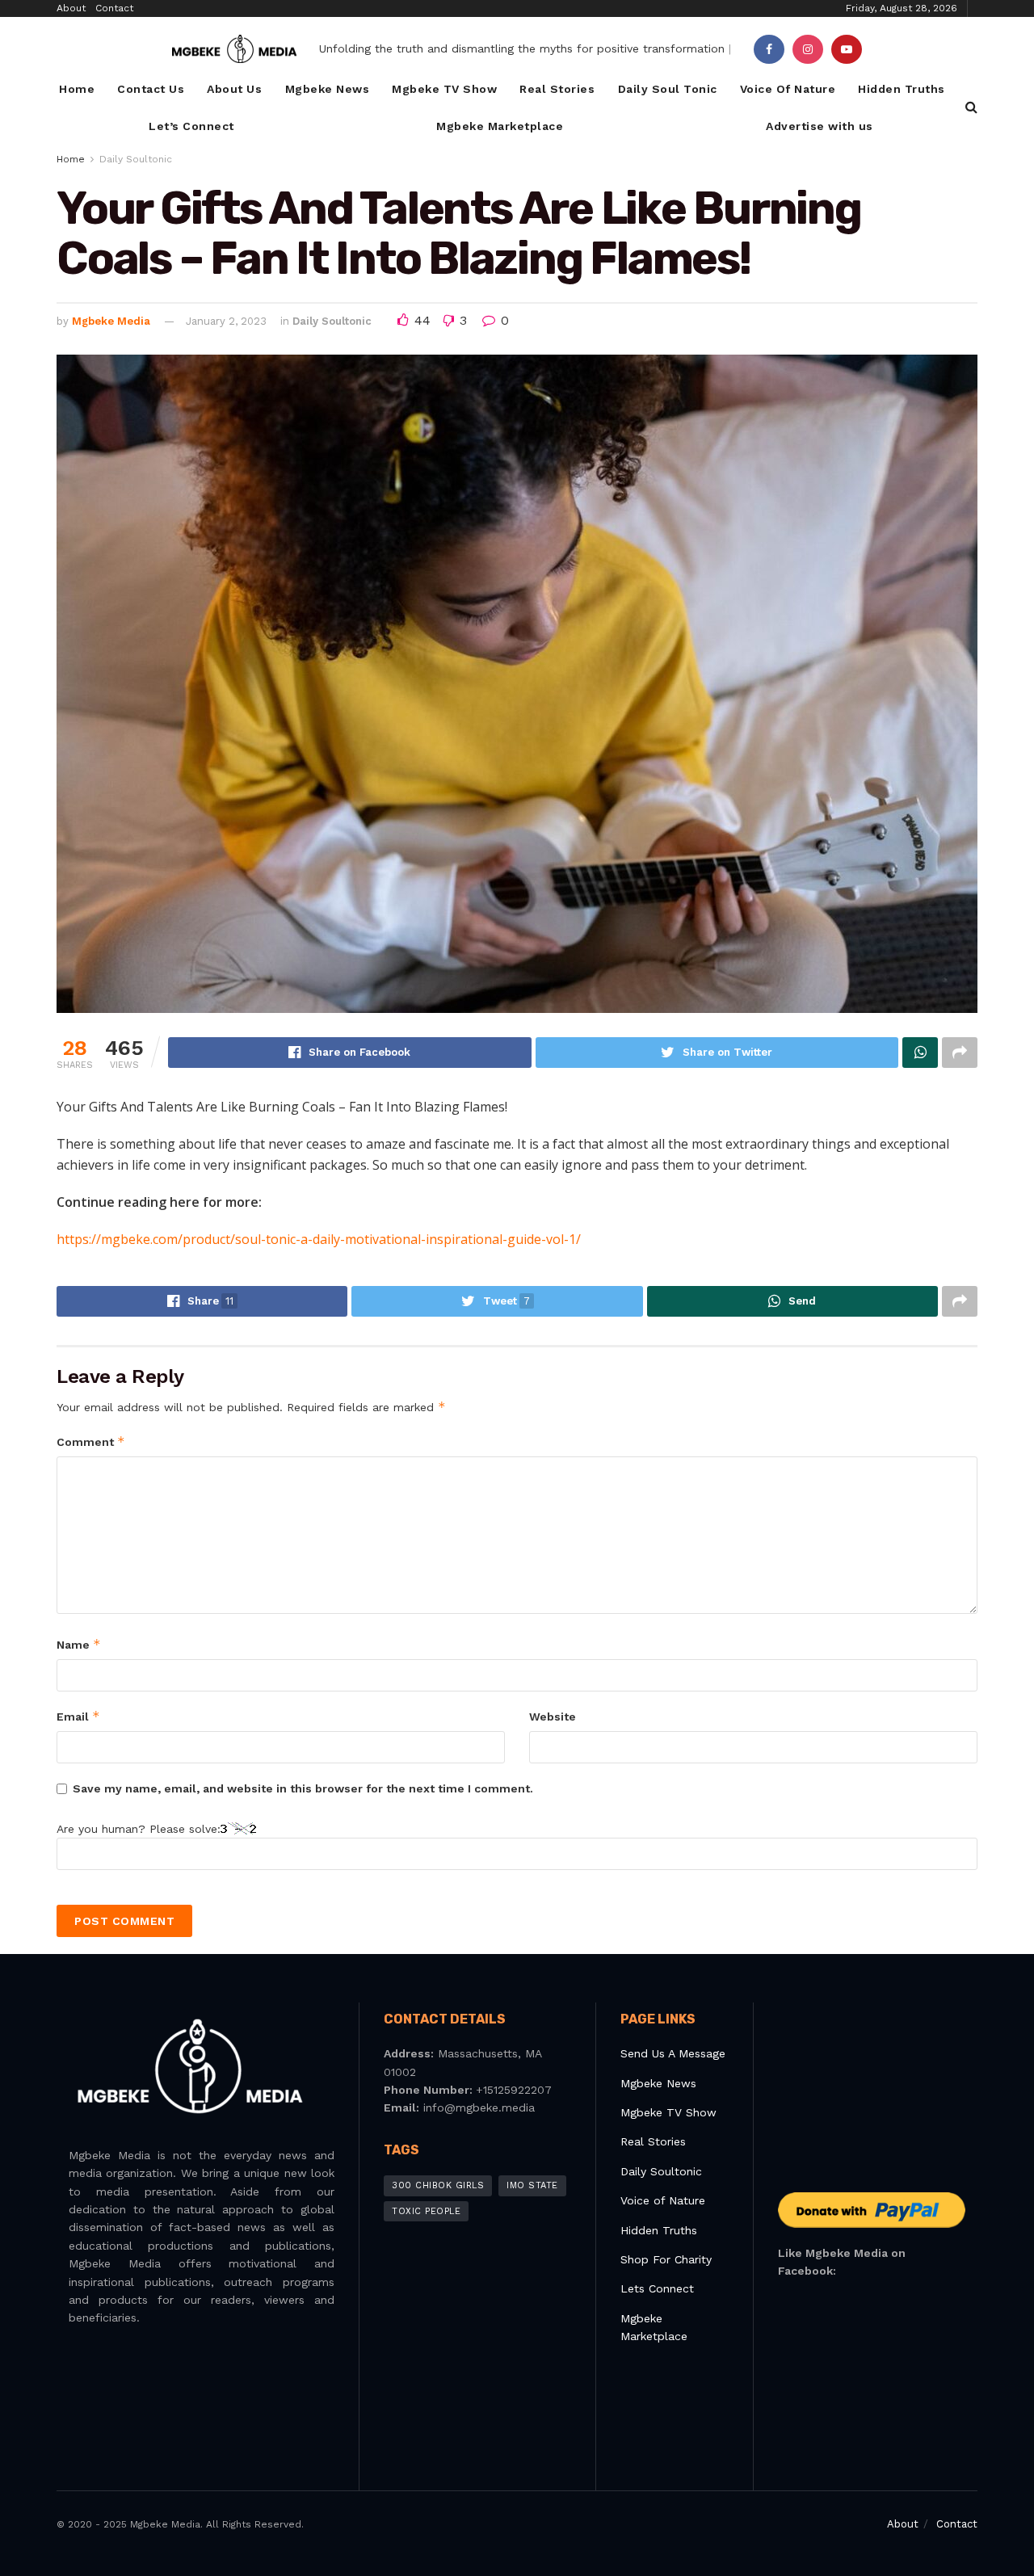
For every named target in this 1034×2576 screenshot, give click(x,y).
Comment (91, 1441)
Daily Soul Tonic (668, 89)
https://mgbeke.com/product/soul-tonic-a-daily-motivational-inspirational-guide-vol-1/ (319, 1239)
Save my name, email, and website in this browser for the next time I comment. (303, 1788)
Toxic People (426, 2211)
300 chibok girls (438, 2185)
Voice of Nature (663, 2200)
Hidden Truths (902, 89)
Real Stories (557, 89)
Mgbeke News (328, 89)
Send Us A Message (673, 2053)
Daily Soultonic (136, 159)
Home (77, 89)
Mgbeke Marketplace (500, 126)
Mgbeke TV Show (444, 89)
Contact (114, 8)
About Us (234, 89)
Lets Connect (657, 2288)
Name (79, 1644)
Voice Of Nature (788, 89)
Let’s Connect (191, 126)
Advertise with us (820, 126)
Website (553, 1717)
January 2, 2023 (226, 321)
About (71, 8)
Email (78, 1716)
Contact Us (151, 89)
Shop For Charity (666, 2259)
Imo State (532, 2185)
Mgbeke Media (111, 321)
